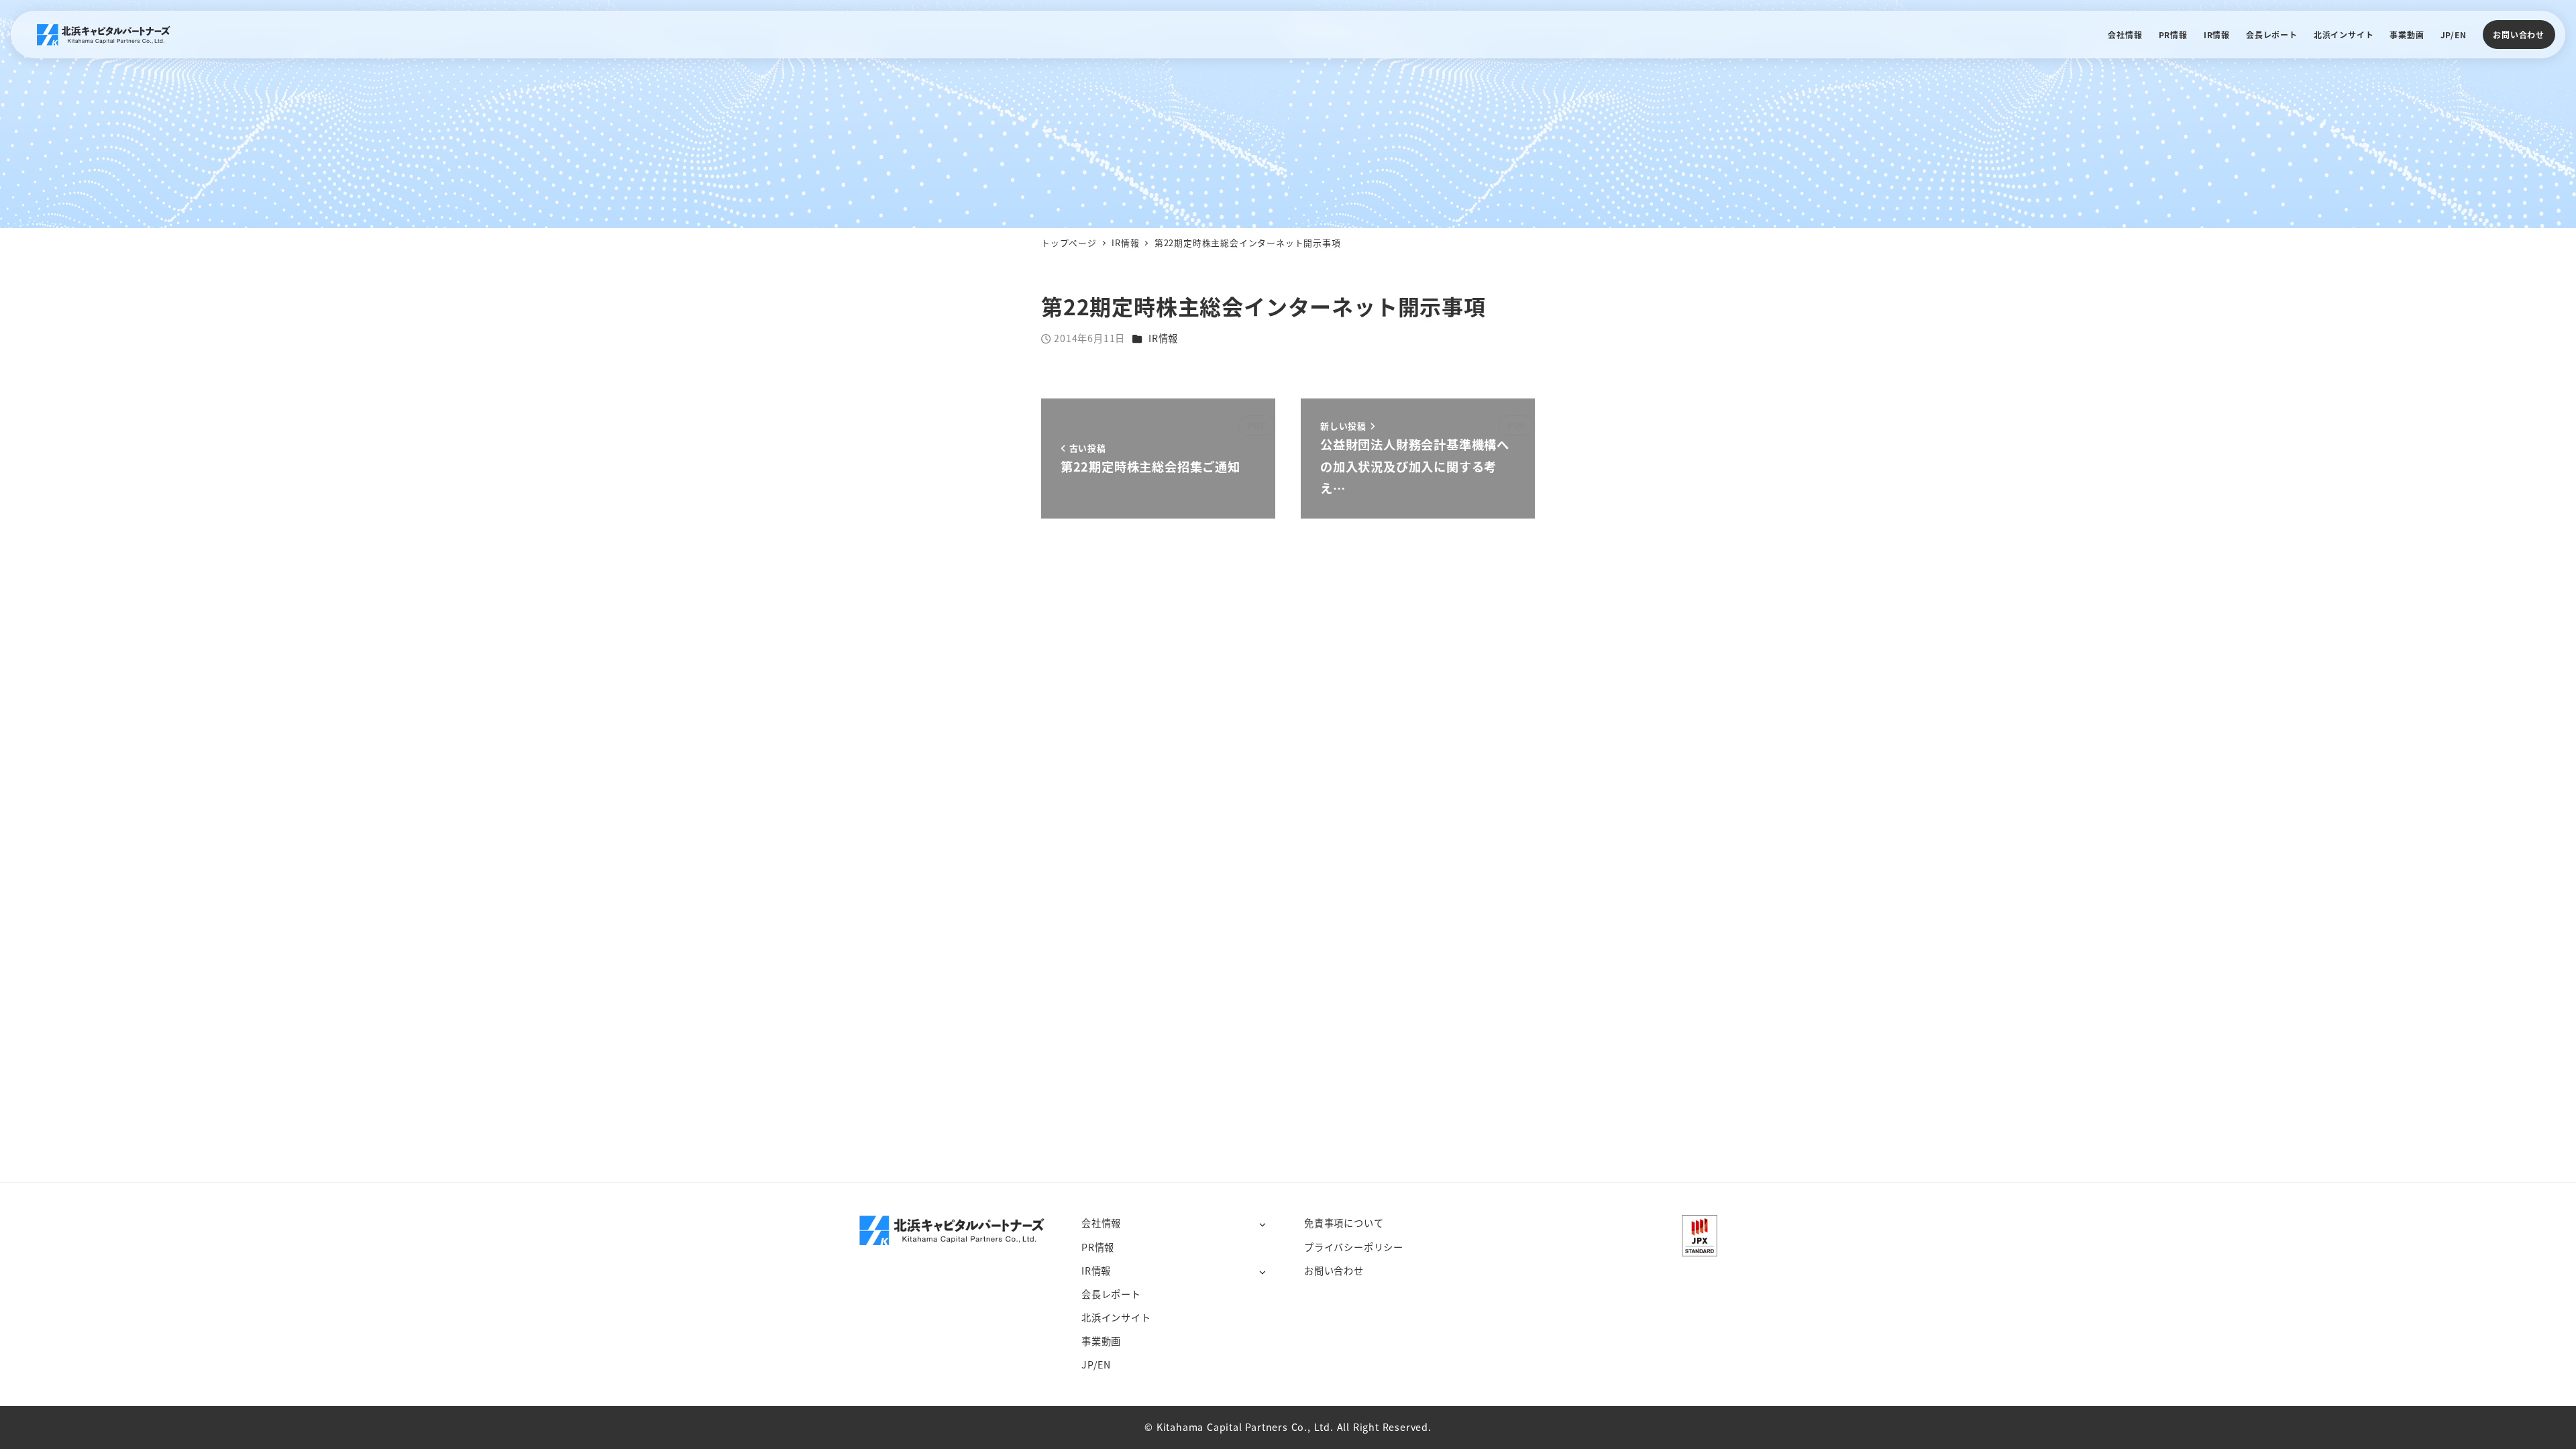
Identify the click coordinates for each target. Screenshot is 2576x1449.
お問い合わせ (2519, 35)
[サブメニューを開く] (1262, 1224)
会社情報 (1101, 1223)
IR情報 (1163, 338)
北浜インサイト (1116, 1318)
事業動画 (1101, 1341)
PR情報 (1098, 1247)
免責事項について (1344, 1223)
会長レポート (1111, 1294)
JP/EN (1096, 1364)
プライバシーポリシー (1354, 1247)
